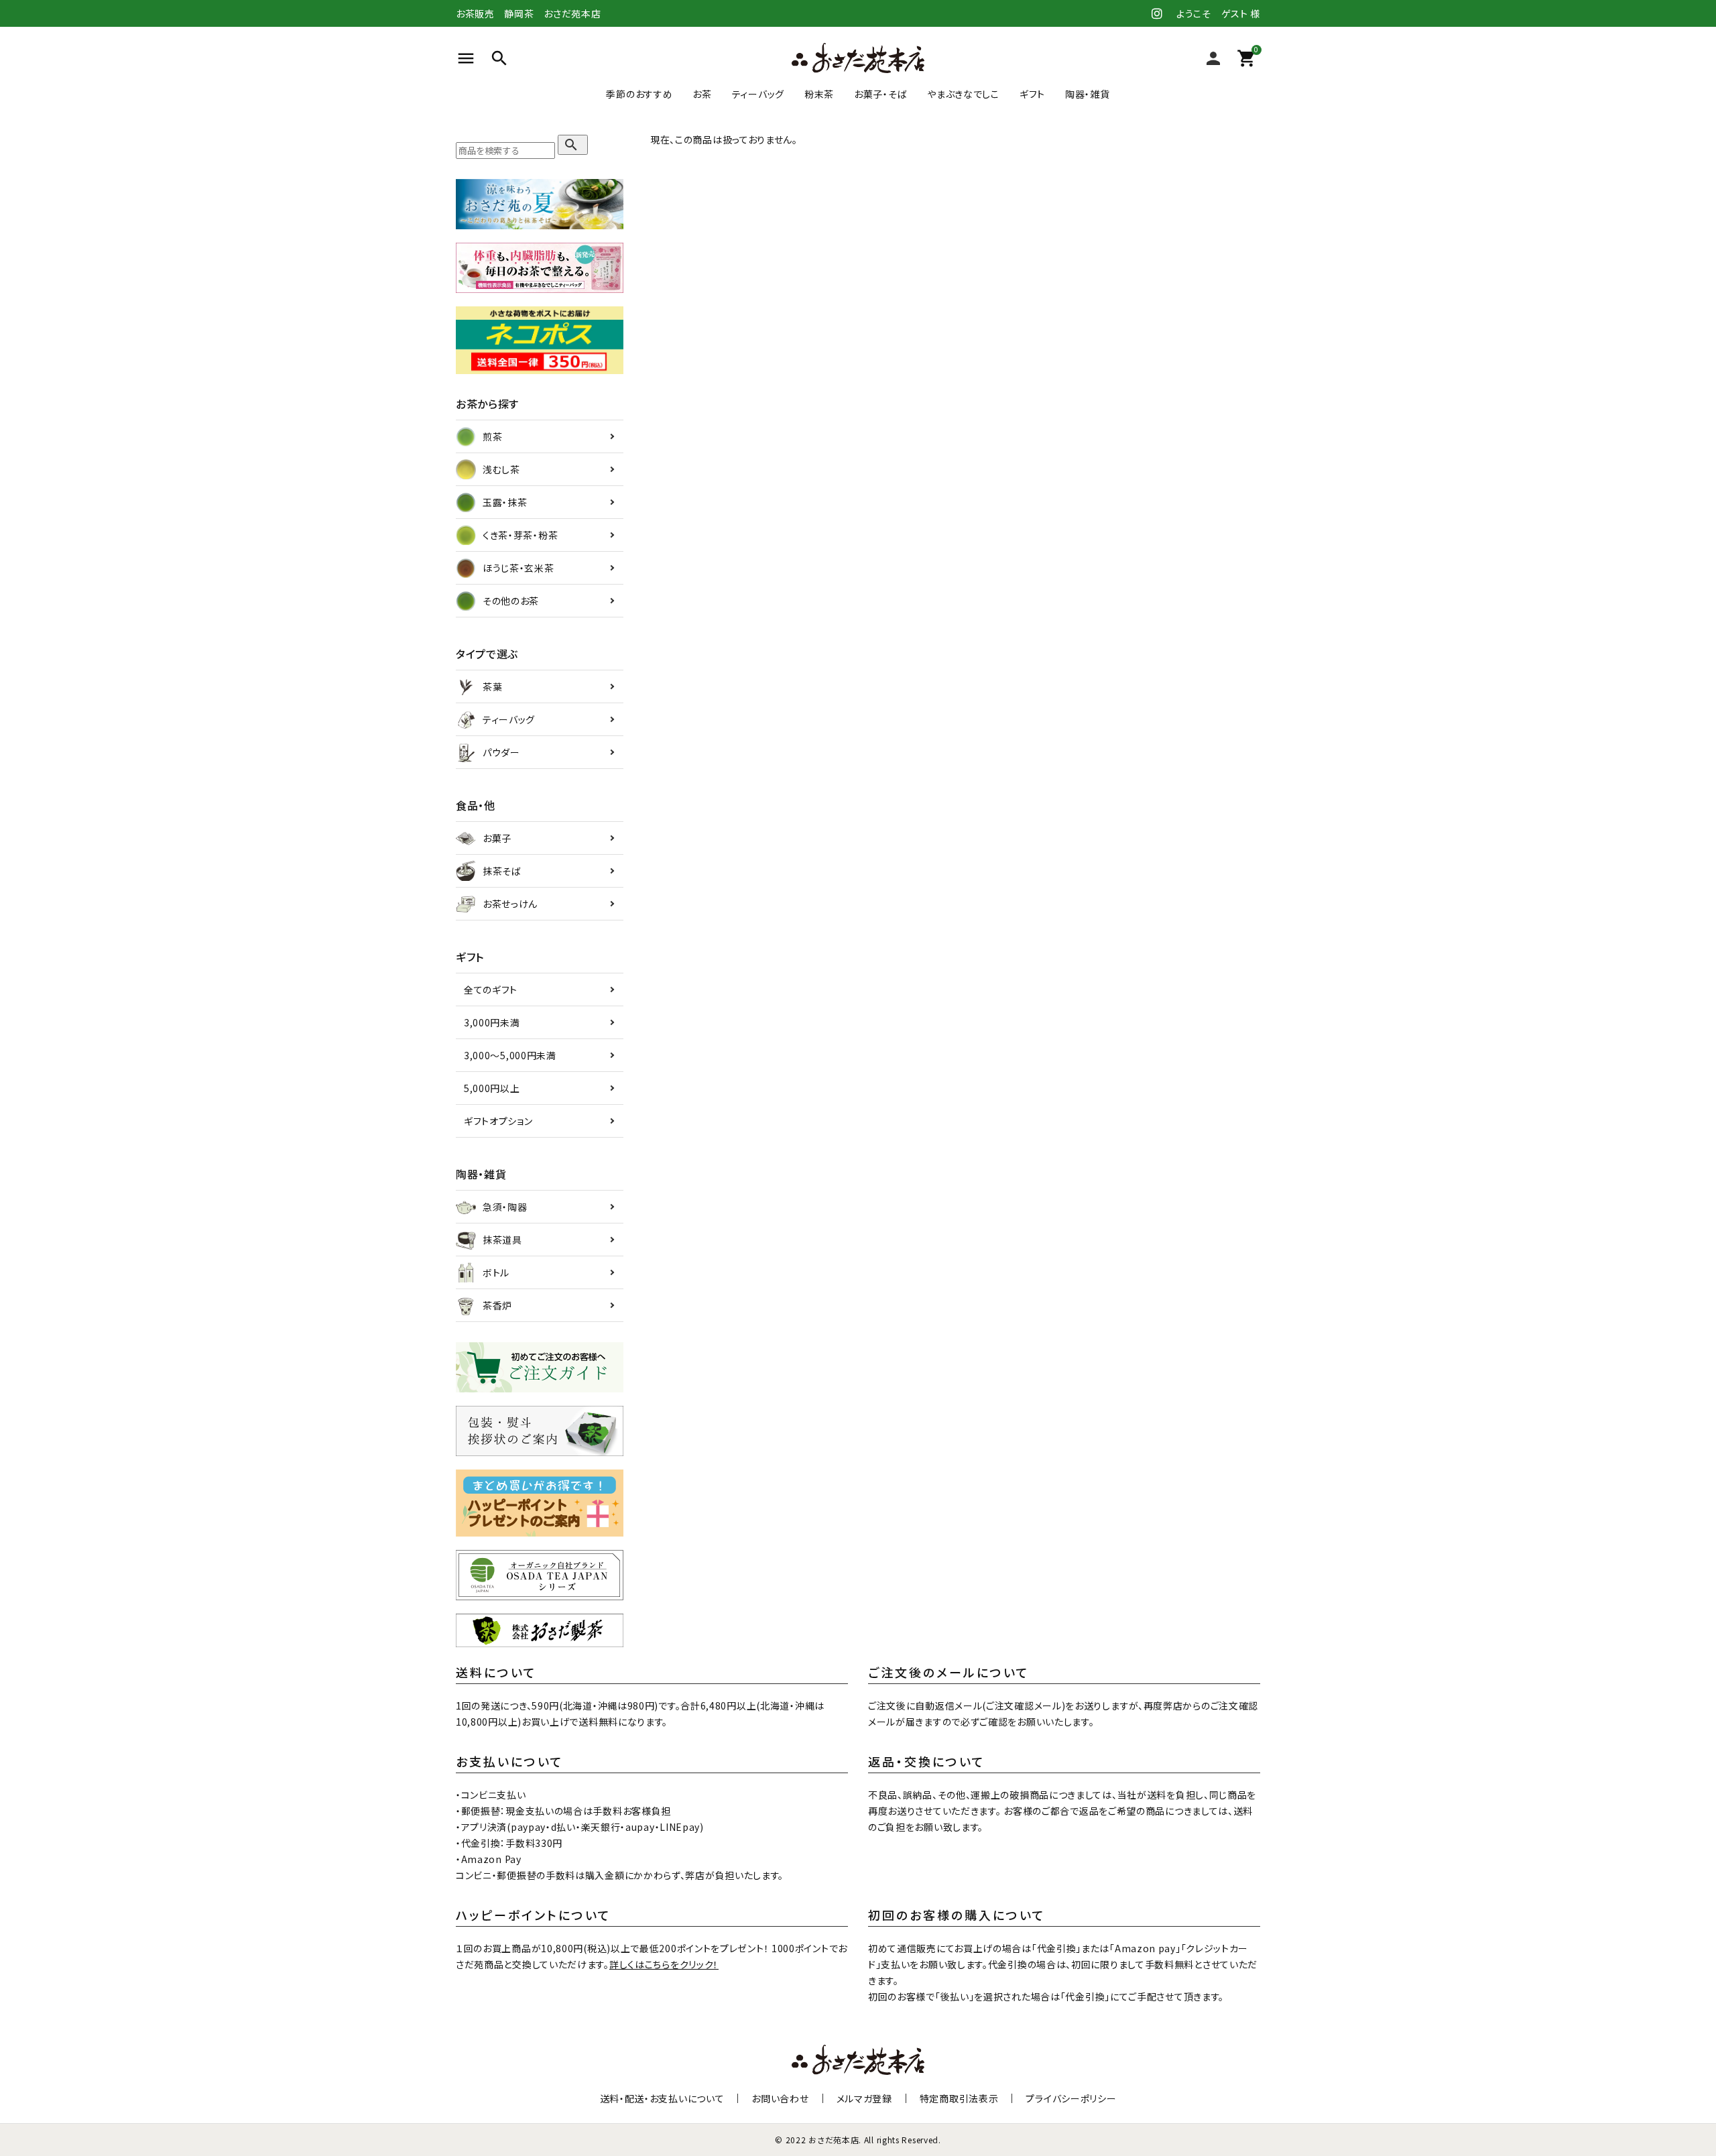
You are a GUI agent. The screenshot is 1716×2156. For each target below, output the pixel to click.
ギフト (1032, 94)
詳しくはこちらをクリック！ (664, 1964)
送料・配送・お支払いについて (662, 2098)
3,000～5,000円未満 (510, 1055)
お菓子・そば (880, 94)
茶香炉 (497, 1305)
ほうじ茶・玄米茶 (518, 568)
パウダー (501, 752)
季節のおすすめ (639, 94)
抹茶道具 (502, 1240)
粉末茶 (819, 94)
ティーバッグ (758, 94)
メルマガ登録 (864, 2098)
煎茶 (492, 436)
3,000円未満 (492, 1022)
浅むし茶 (501, 469)
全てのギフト (491, 990)
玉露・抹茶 (505, 502)
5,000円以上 (492, 1088)
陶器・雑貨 (1088, 94)
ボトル (496, 1272)
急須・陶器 (505, 1207)
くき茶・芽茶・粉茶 (520, 535)
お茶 (702, 94)
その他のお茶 (511, 601)
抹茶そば (502, 871)
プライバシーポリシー (1071, 2098)
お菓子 (497, 838)
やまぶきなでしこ (963, 94)
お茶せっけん (510, 904)
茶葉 (492, 686)
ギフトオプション (498, 1121)
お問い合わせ (780, 2098)
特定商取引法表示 (959, 2098)
